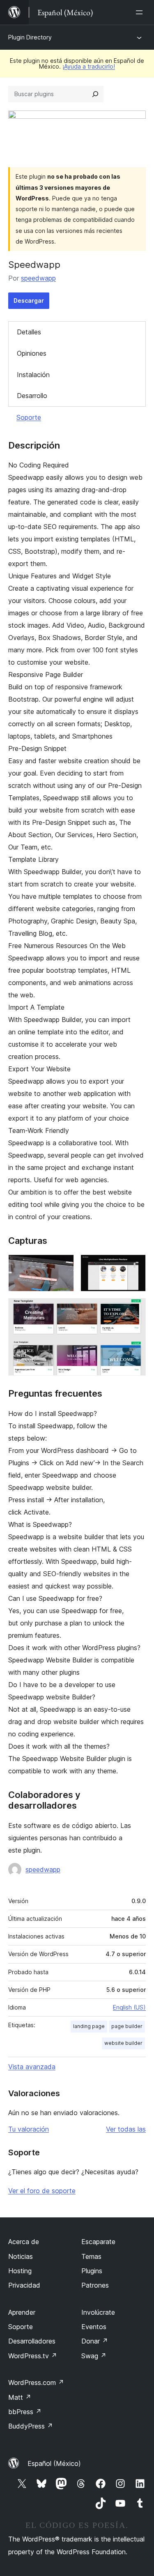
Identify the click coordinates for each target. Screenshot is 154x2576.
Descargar (29, 300)
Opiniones (32, 353)
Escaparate (98, 2242)
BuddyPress (31, 2426)
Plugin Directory (30, 37)
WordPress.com (36, 2383)
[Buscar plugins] (95, 94)
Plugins (92, 2271)
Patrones (95, 2285)
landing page (89, 2026)
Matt (20, 2397)
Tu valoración (29, 2129)
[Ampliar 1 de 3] (63, 1266)
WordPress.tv (33, 2356)
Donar (95, 2341)
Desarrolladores (32, 2341)
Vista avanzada (32, 2067)
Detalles (29, 332)
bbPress (25, 2412)
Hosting (20, 2271)
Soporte (29, 417)
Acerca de (24, 2242)
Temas (91, 2256)
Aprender (22, 2312)
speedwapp (38, 278)
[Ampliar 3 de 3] (135, 1309)
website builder (123, 2043)
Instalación (33, 375)
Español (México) (54, 2463)
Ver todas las (126, 2129)
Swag (94, 2356)
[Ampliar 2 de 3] (135, 1266)
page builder (127, 2026)
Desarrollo (32, 396)
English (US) (129, 2007)
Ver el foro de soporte (42, 2191)
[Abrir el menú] (141, 12)
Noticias (21, 2256)
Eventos (94, 2327)
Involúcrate (98, 2312)
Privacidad (24, 2285)
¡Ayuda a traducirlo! (89, 66)
